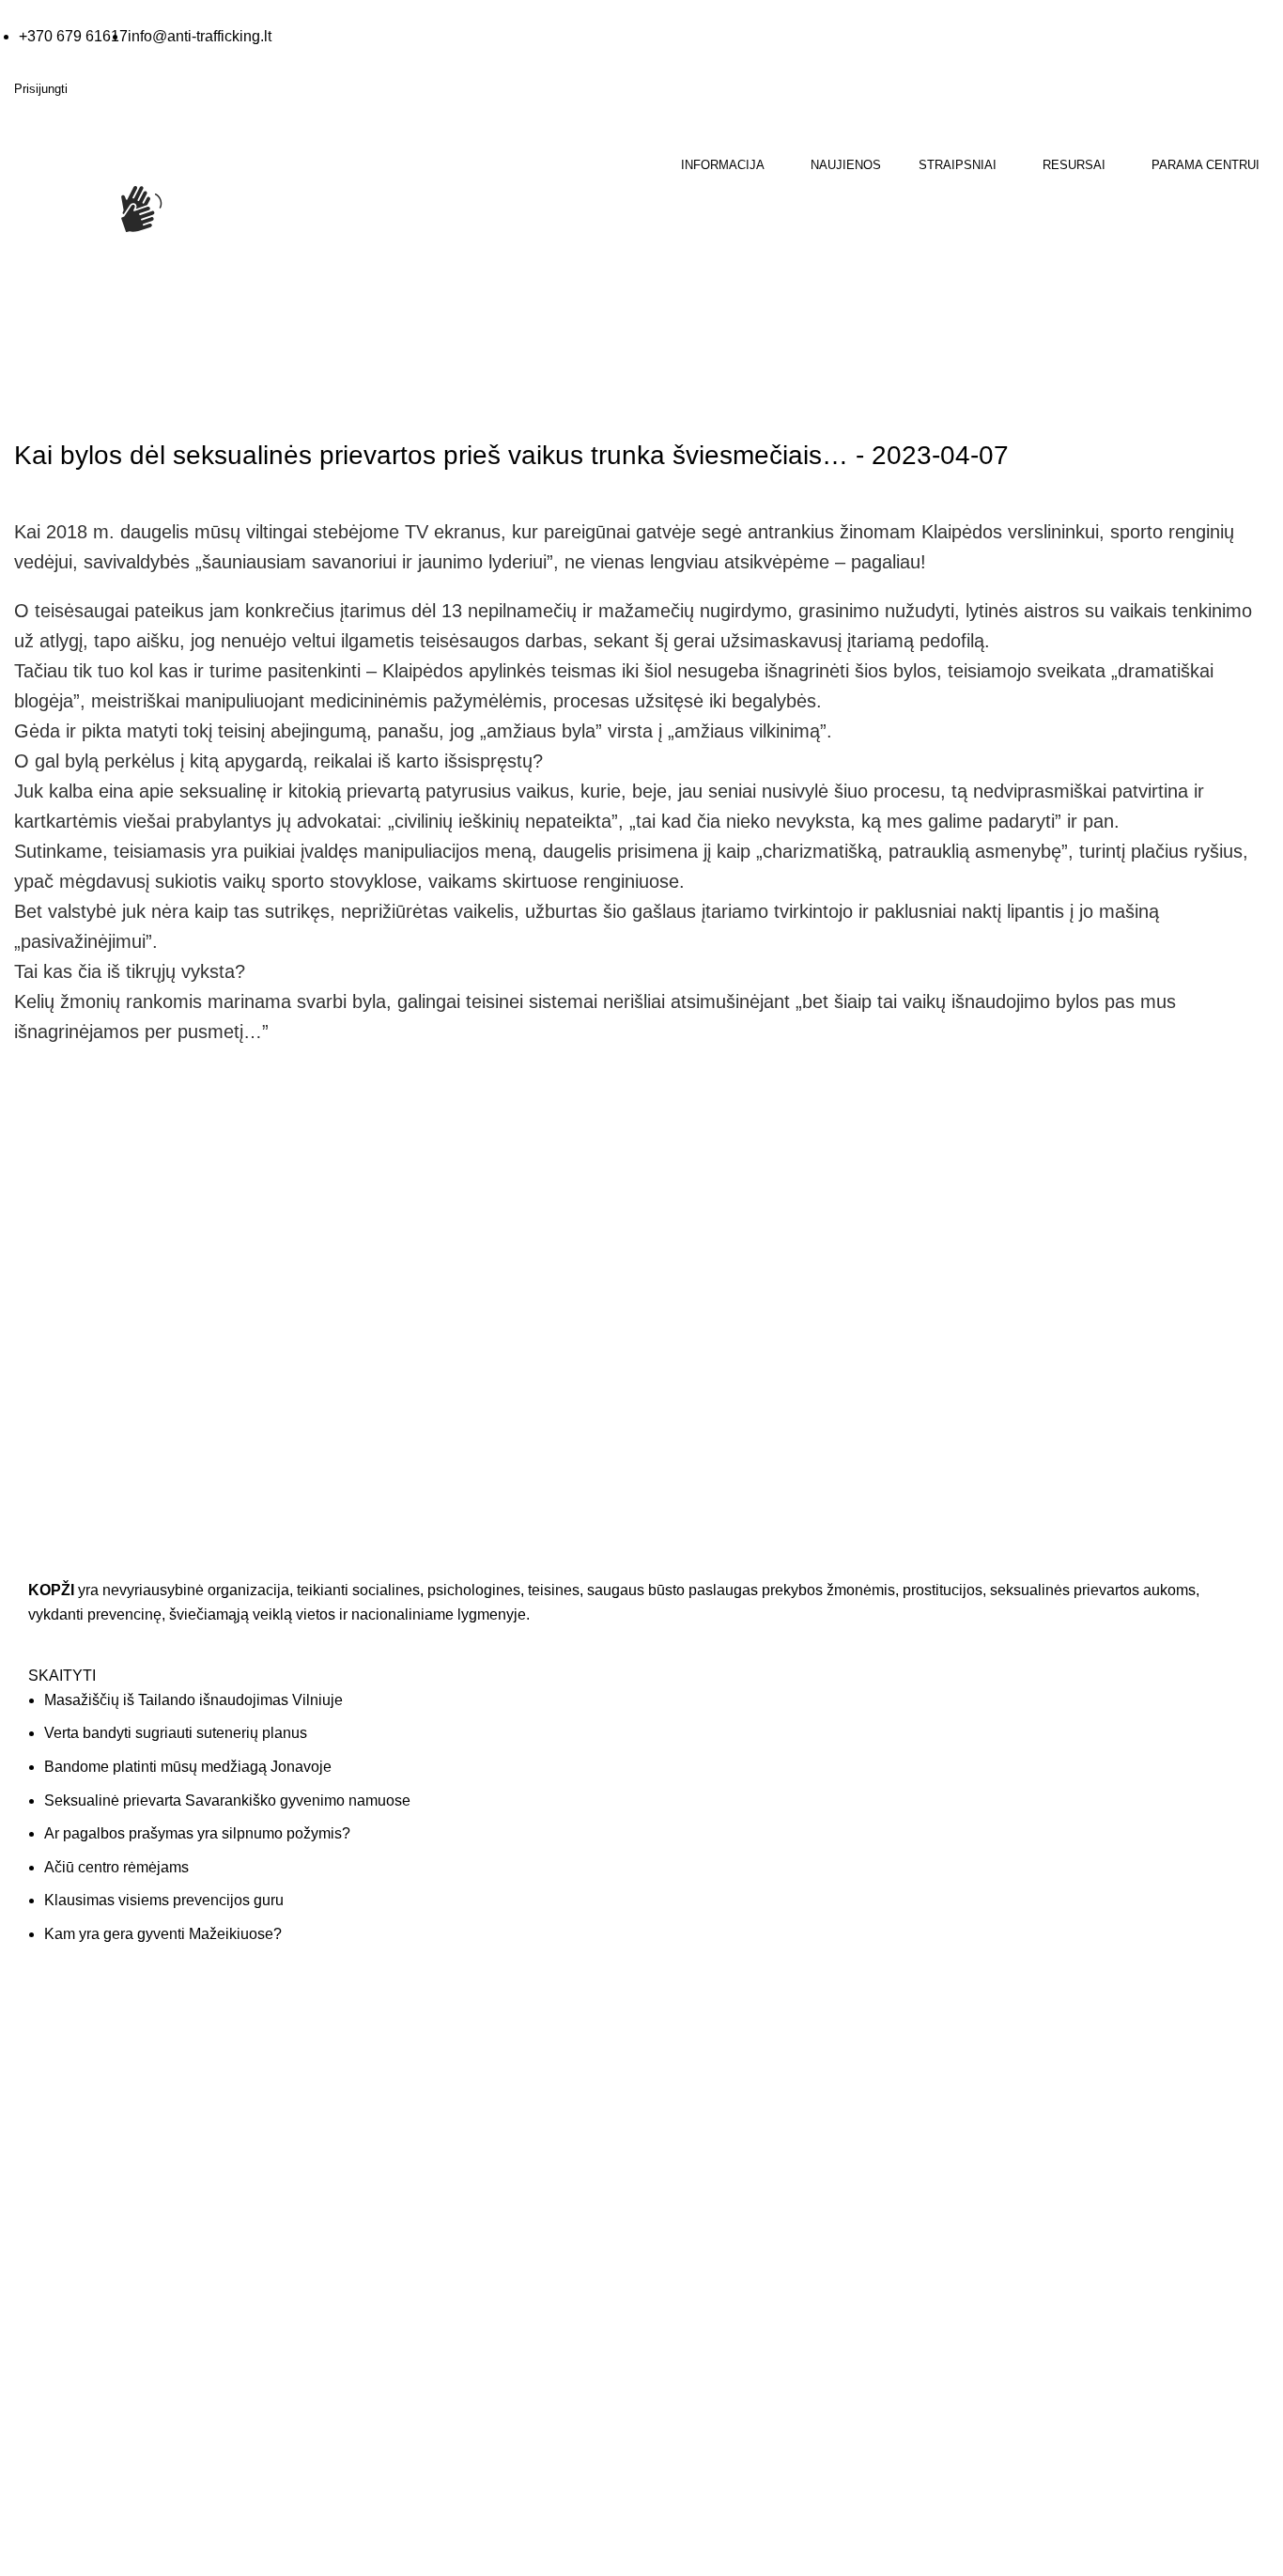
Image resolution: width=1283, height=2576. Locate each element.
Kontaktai (683, 2074)
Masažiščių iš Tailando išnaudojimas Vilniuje (193, 1700)
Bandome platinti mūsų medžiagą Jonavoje (188, 1767)
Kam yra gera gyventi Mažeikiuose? (163, 1934)
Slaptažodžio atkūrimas (1046, 2149)
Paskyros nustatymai (1038, 2111)
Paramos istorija (1025, 2074)
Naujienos (129, 402)
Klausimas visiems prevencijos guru (164, 1900)
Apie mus (683, 2037)
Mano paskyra (1019, 2037)
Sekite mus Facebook (112, 2498)
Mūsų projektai (699, 2149)
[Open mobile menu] (16, 301)
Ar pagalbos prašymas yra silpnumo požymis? (197, 1833)
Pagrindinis (47, 402)
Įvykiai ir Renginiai (709, 2111)
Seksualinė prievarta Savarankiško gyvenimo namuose (227, 1800)
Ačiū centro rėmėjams (116, 1867)
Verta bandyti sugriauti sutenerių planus (176, 1733)
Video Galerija (377, 2074)
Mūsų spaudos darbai (400, 2111)
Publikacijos (370, 2149)
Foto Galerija (374, 2037)
